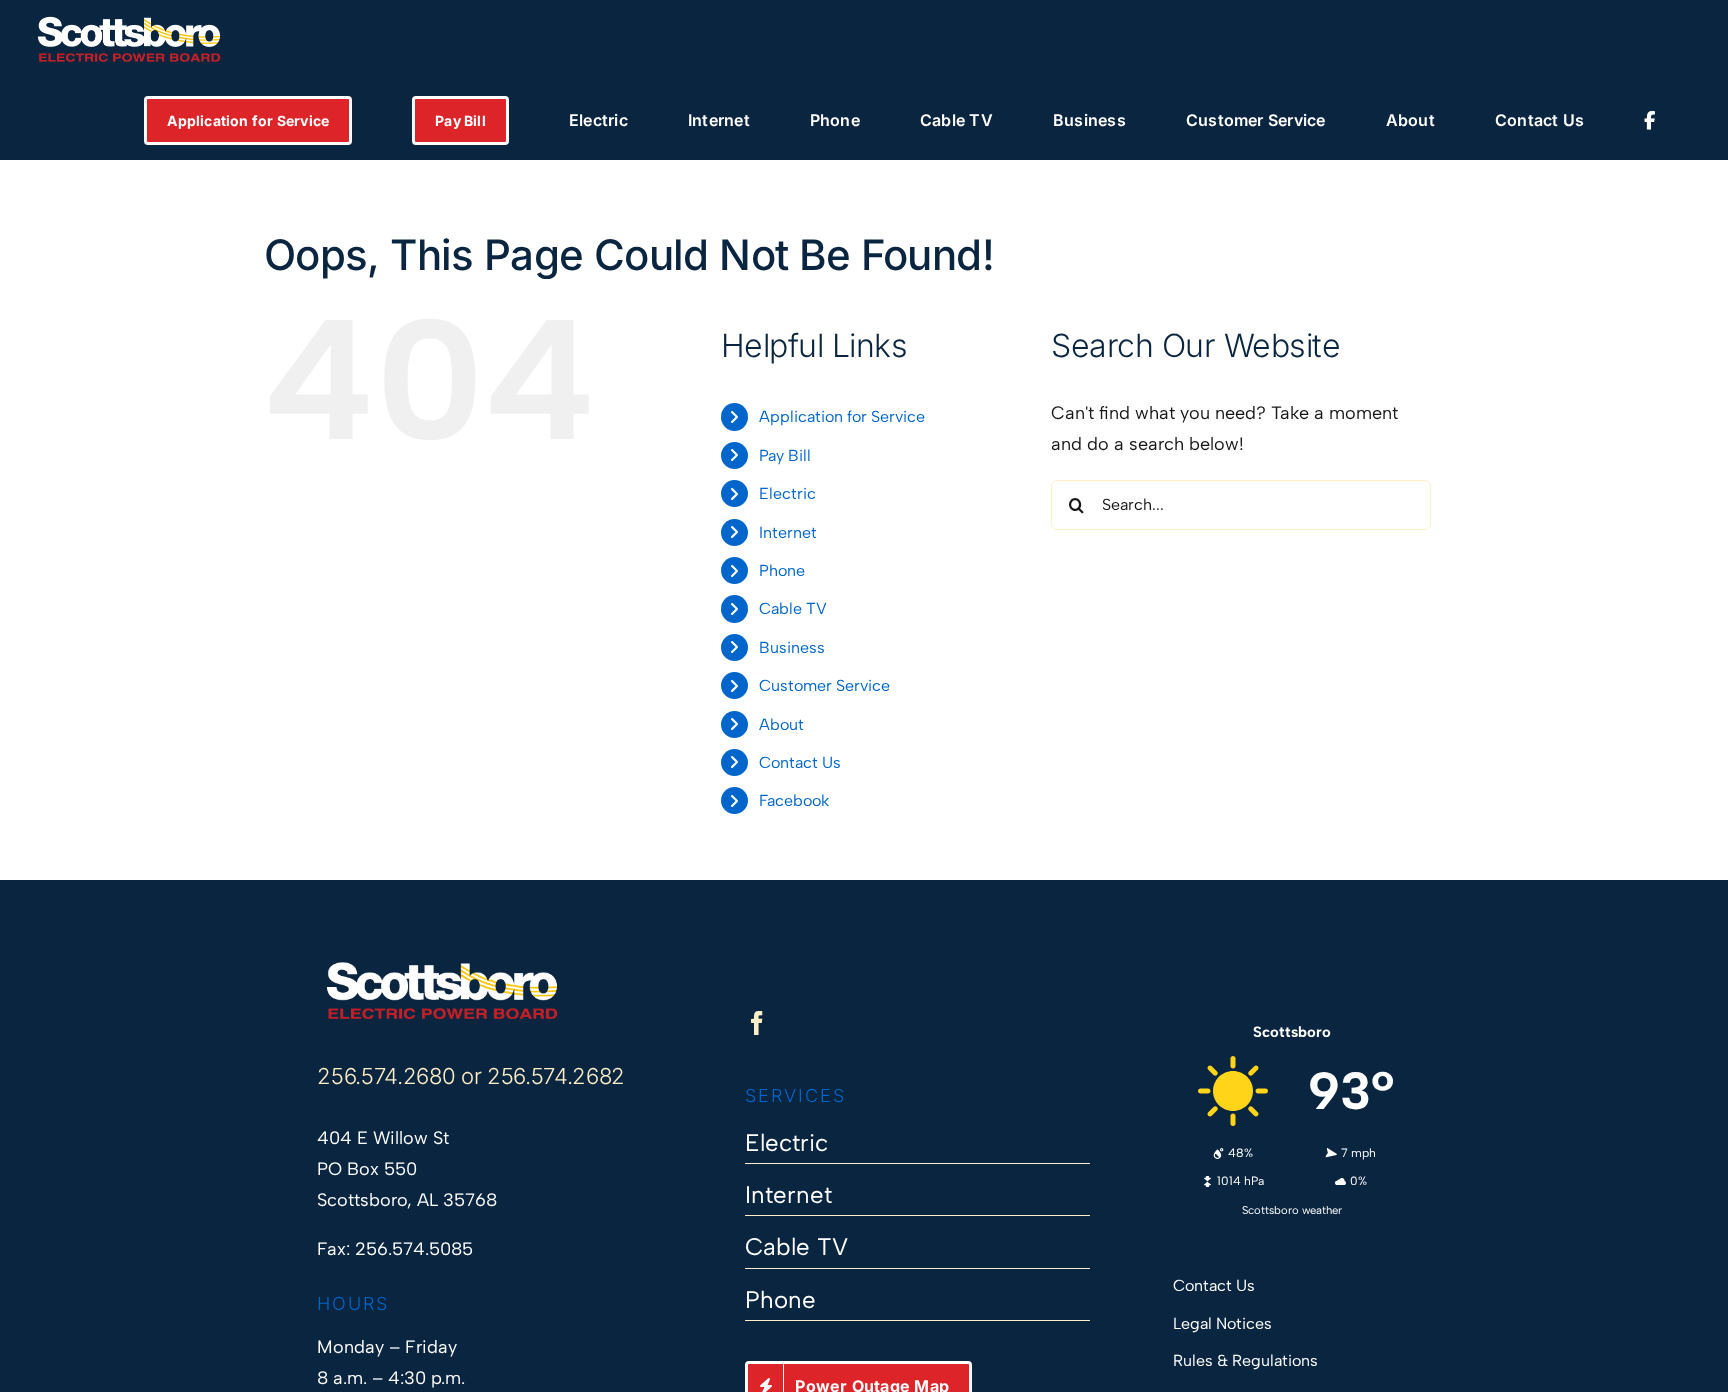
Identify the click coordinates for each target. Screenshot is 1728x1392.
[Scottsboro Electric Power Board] (442, 969)
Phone (782, 570)
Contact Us (800, 762)
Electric (787, 493)
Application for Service (842, 416)
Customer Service (824, 685)
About (781, 724)
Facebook (794, 800)
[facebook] (757, 1023)
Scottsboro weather (1292, 1210)
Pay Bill (785, 455)
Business (792, 647)
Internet (788, 532)
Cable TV (793, 608)
